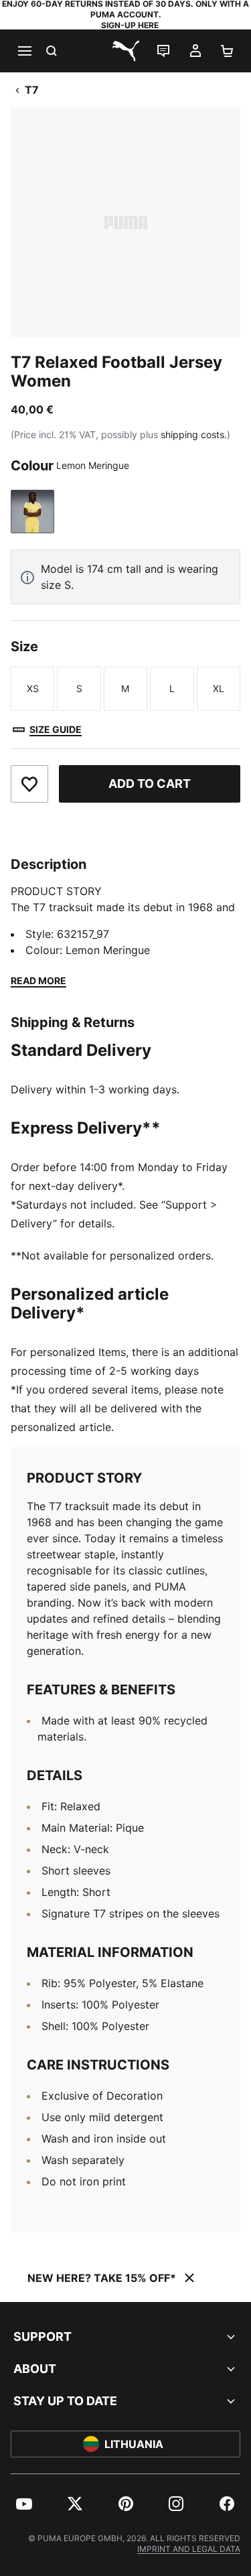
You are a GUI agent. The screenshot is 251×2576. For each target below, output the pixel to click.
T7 (32, 90)
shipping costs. (194, 434)
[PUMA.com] (126, 51)
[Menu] (24, 51)
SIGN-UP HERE (130, 25)
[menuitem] (24, 2504)
